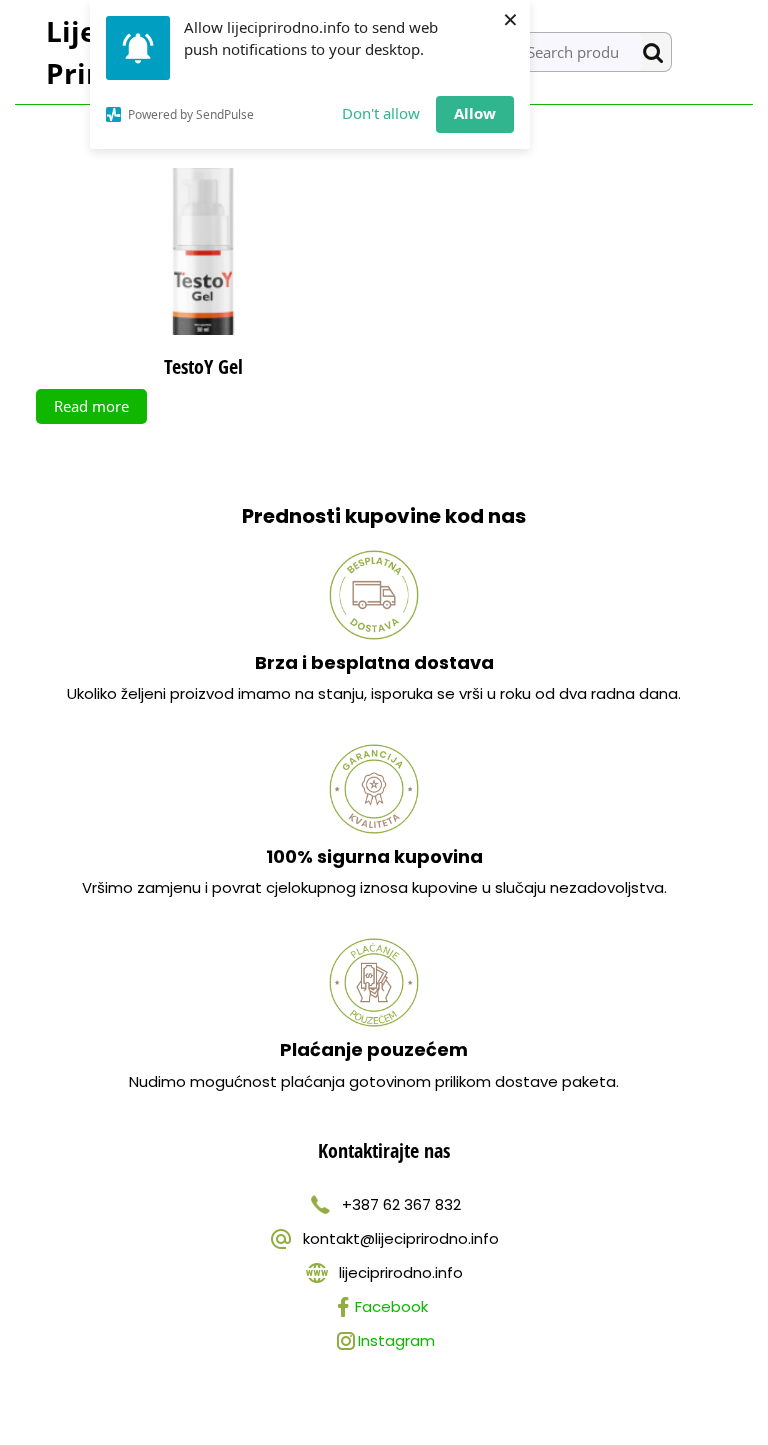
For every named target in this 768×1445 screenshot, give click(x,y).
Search (657, 52)
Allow (475, 113)
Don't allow (381, 113)
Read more (91, 406)
